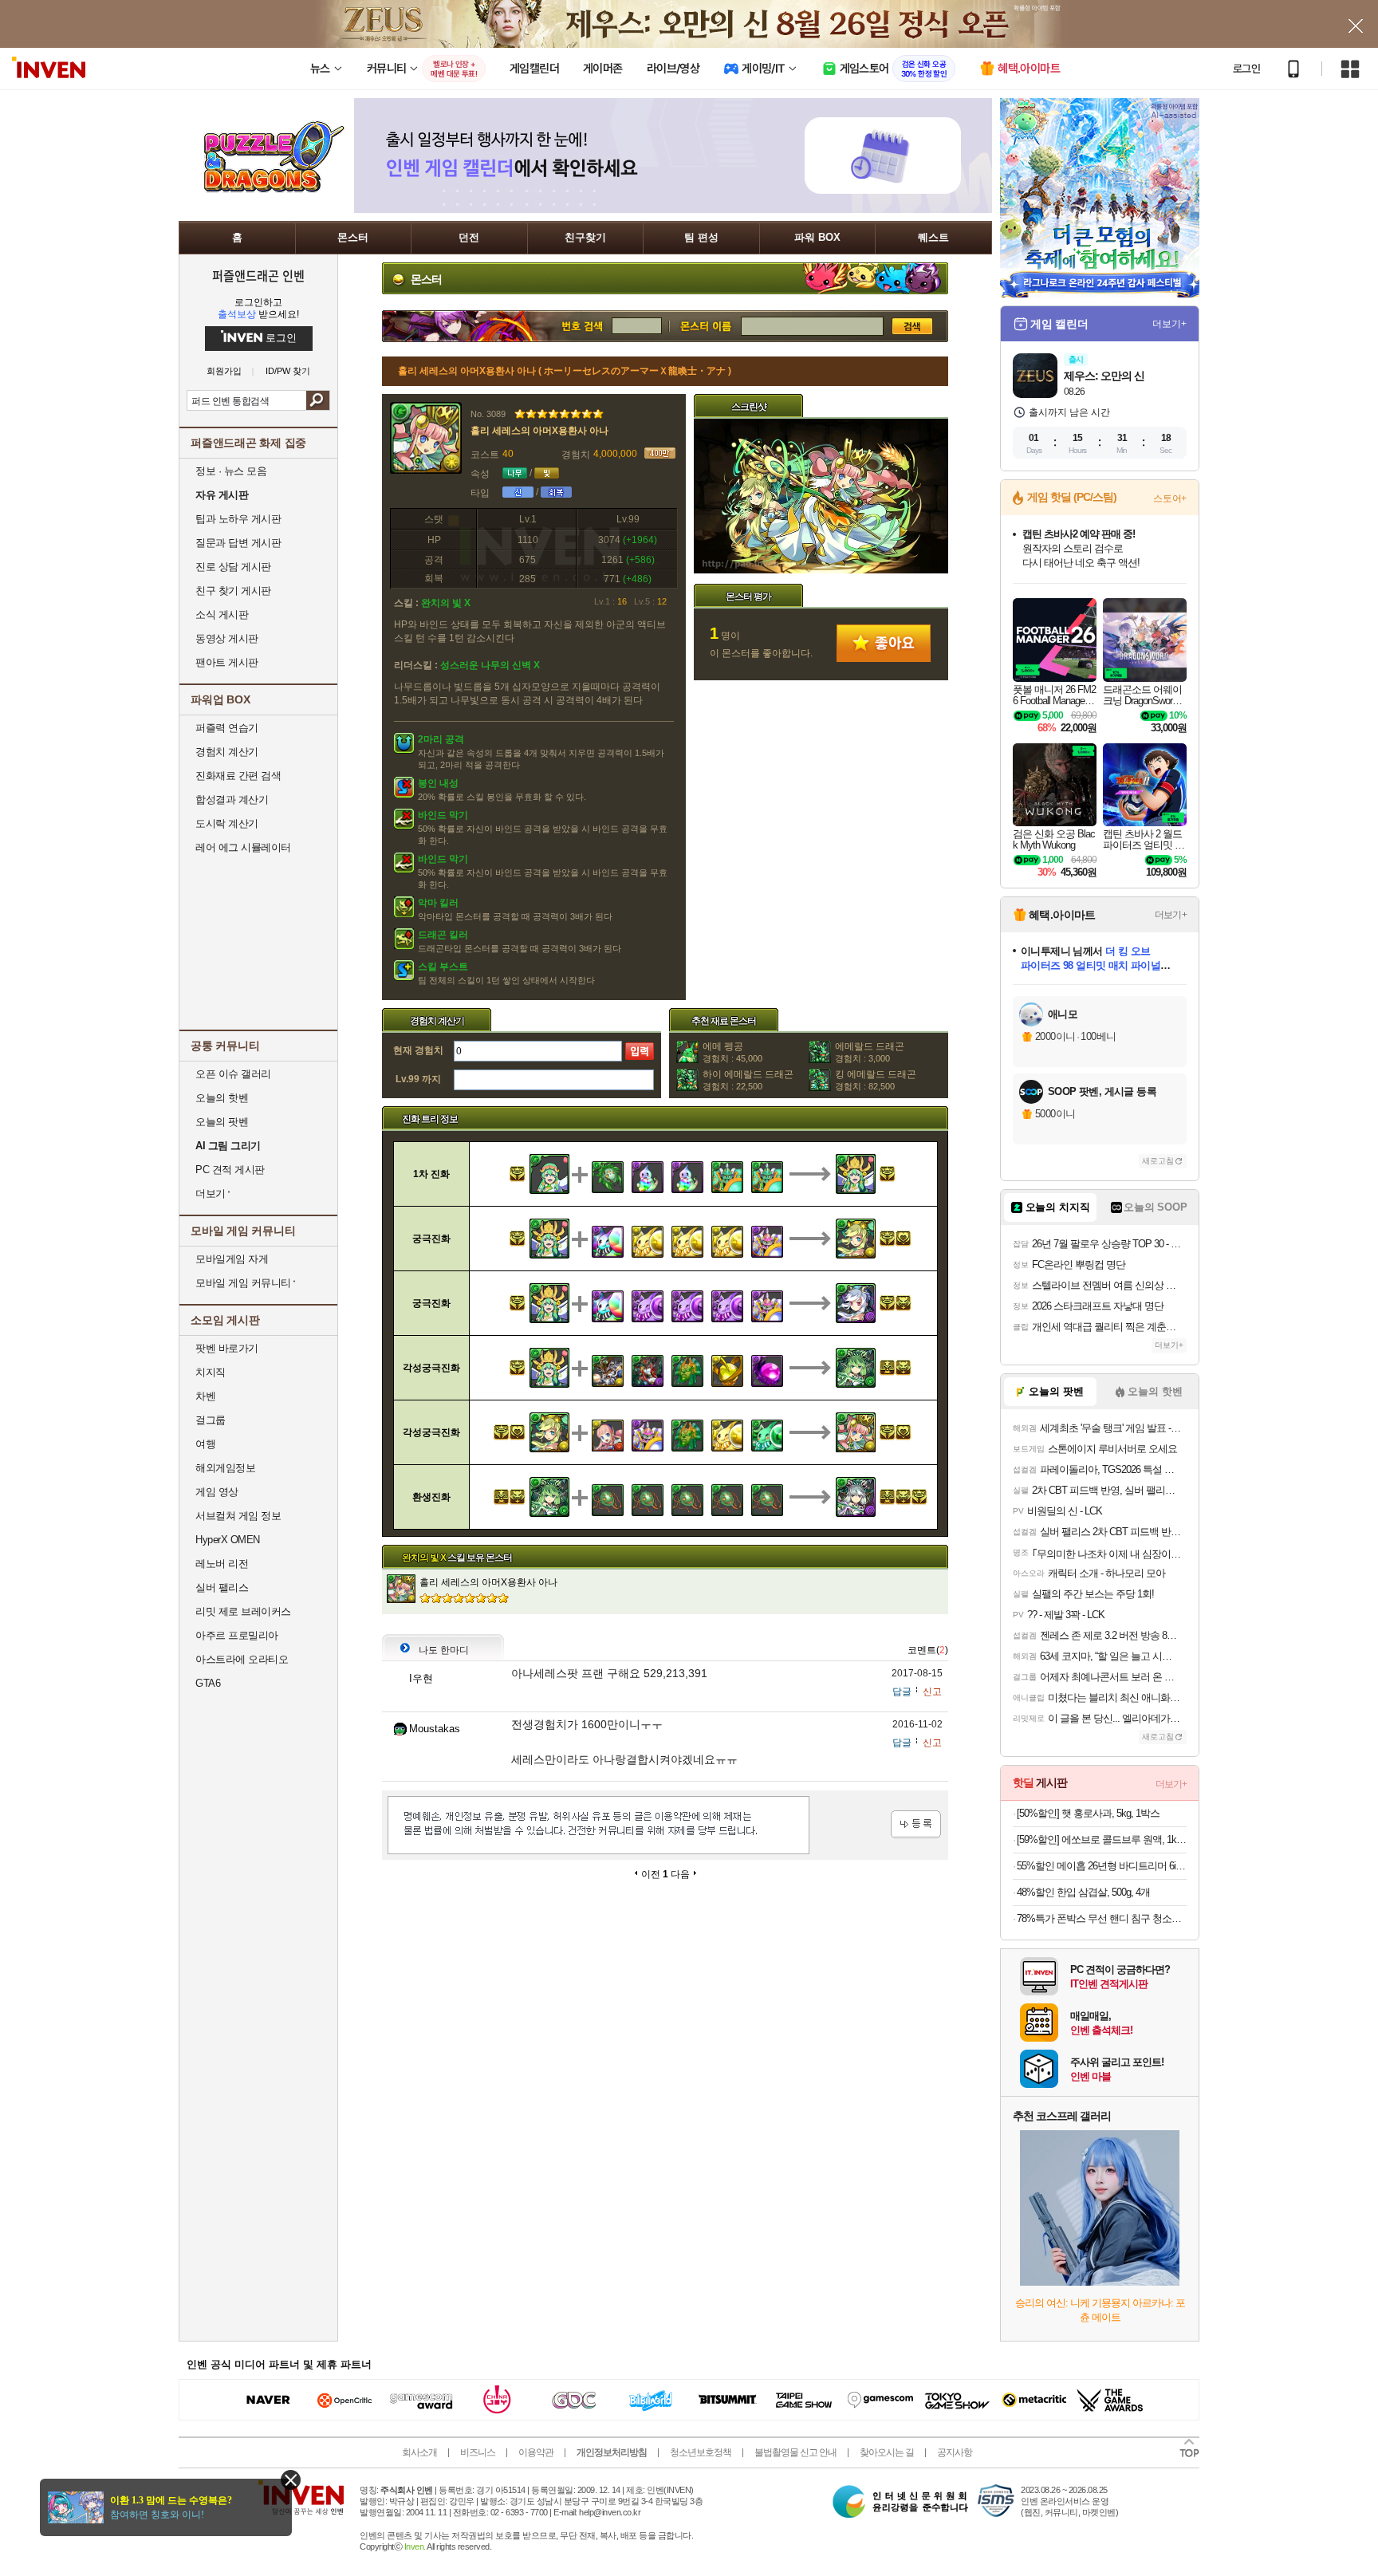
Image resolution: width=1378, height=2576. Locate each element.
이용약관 (536, 2452)
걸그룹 (211, 1420)
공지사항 (955, 2452)
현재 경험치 (418, 1050)
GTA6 (208, 1683)
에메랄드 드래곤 (870, 1052)
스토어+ (1170, 498)
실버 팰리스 (222, 1587)
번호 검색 (497, 326)
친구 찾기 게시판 (233, 591)
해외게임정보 (225, 1468)
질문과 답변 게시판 (238, 543)
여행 (205, 1444)
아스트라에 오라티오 (242, 1659)
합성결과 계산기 (232, 800)
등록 (916, 1824)
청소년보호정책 (701, 2452)
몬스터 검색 (705, 326)
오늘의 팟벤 (222, 1122)
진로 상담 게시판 (233, 567)
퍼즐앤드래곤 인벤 (258, 275)
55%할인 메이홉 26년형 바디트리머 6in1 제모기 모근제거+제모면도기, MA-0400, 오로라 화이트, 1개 (1102, 1866)
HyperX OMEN (228, 1540)
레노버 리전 (222, 1564)
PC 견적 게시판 (230, 1170)
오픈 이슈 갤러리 (233, 1074)
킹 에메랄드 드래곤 (876, 1080)
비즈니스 (478, 2452)
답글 (902, 1692)
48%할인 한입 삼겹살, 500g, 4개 (1083, 1892)
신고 (932, 1692)
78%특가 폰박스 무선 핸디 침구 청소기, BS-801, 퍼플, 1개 (1102, 1918)
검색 (318, 400)
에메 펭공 (732, 1052)
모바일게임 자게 (232, 1259)
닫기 (291, 2480)
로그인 (1246, 69)
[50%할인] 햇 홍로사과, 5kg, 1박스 (1088, 1813)
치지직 (211, 1372)
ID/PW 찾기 (288, 371)
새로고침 (1158, 1161)
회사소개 (419, 2452)
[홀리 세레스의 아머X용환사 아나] (821, 570)
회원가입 (224, 371)
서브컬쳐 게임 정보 (238, 1516)
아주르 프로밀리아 (237, 1635)
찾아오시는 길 (887, 2452)
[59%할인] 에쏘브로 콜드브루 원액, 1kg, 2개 (1102, 1839)
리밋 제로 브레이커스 (243, 1611)
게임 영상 (217, 1492)
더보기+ (1169, 324)
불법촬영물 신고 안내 (795, 2452)
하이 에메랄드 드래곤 (748, 1080)
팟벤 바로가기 (227, 1348)
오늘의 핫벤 (222, 1098)
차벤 (205, 1396)
